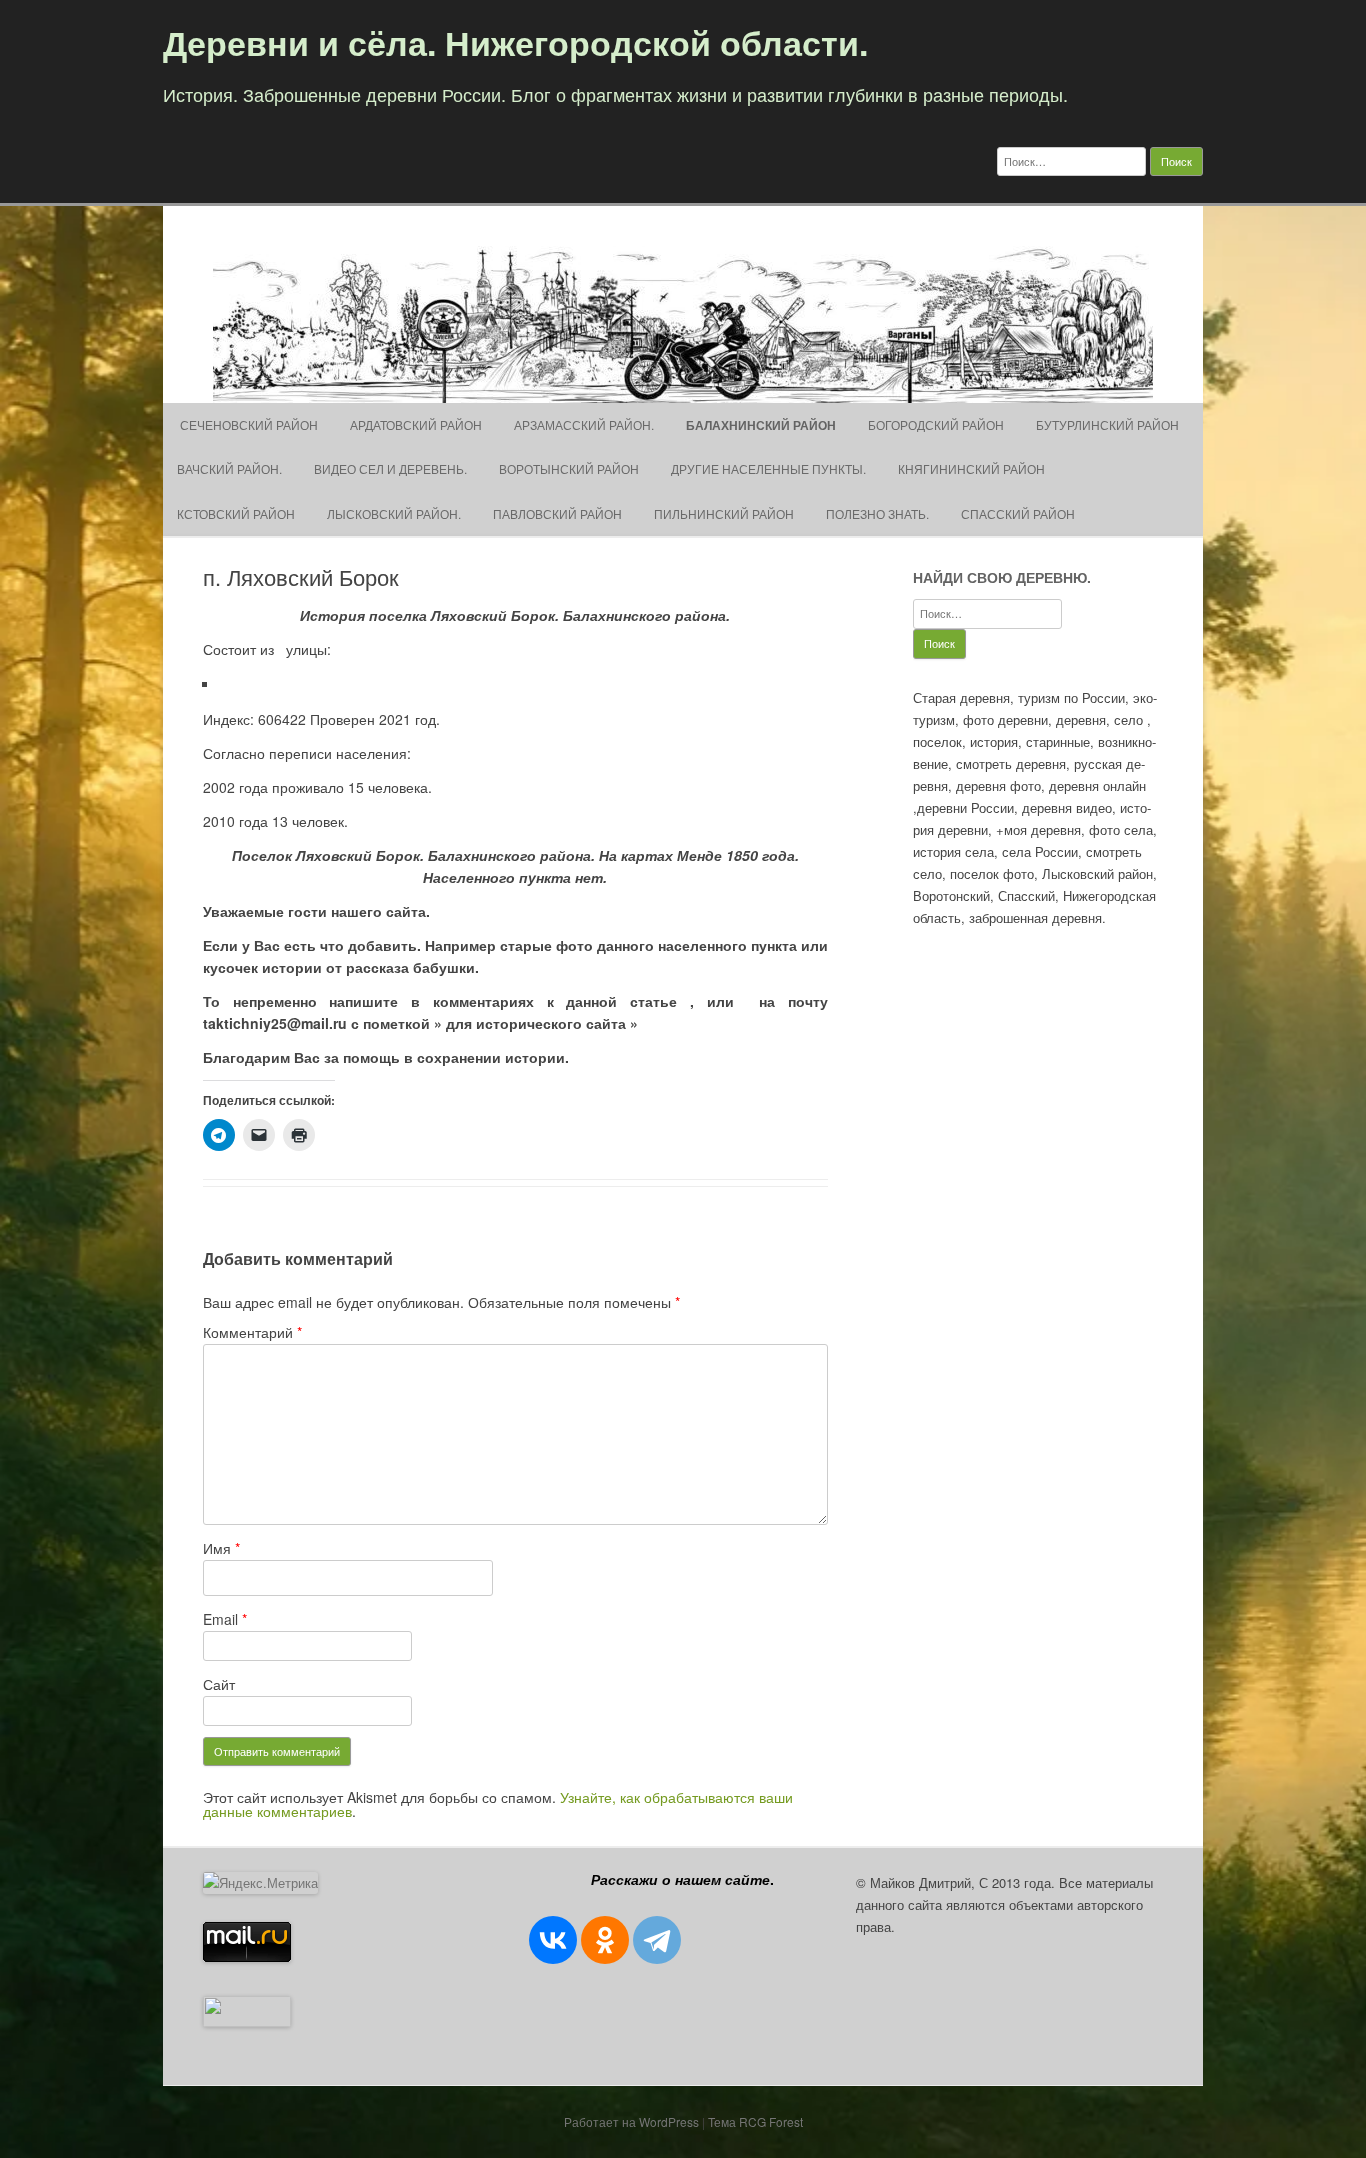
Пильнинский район (724, 513)
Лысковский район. (394, 513)
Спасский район (1018, 513)
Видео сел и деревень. (390, 468)
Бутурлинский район (1107, 424)
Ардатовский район (416, 424)
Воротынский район (569, 468)
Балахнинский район (761, 425)
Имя (221, 1548)
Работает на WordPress (631, 2121)
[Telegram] (657, 1940)
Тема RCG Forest (755, 2121)
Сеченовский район (247, 424)
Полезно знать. (877, 513)
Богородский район (936, 424)
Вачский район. (229, 468)
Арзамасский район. (584, 424)
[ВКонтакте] (553, 1940)
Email (225, 1619)
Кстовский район (236, 513)
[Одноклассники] (605, 1940)
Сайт (219, 1684)
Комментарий (252, 1332)
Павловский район (557, 513)
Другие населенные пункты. (768, 468)
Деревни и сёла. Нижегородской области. (515, 42)
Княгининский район (971, 468)
